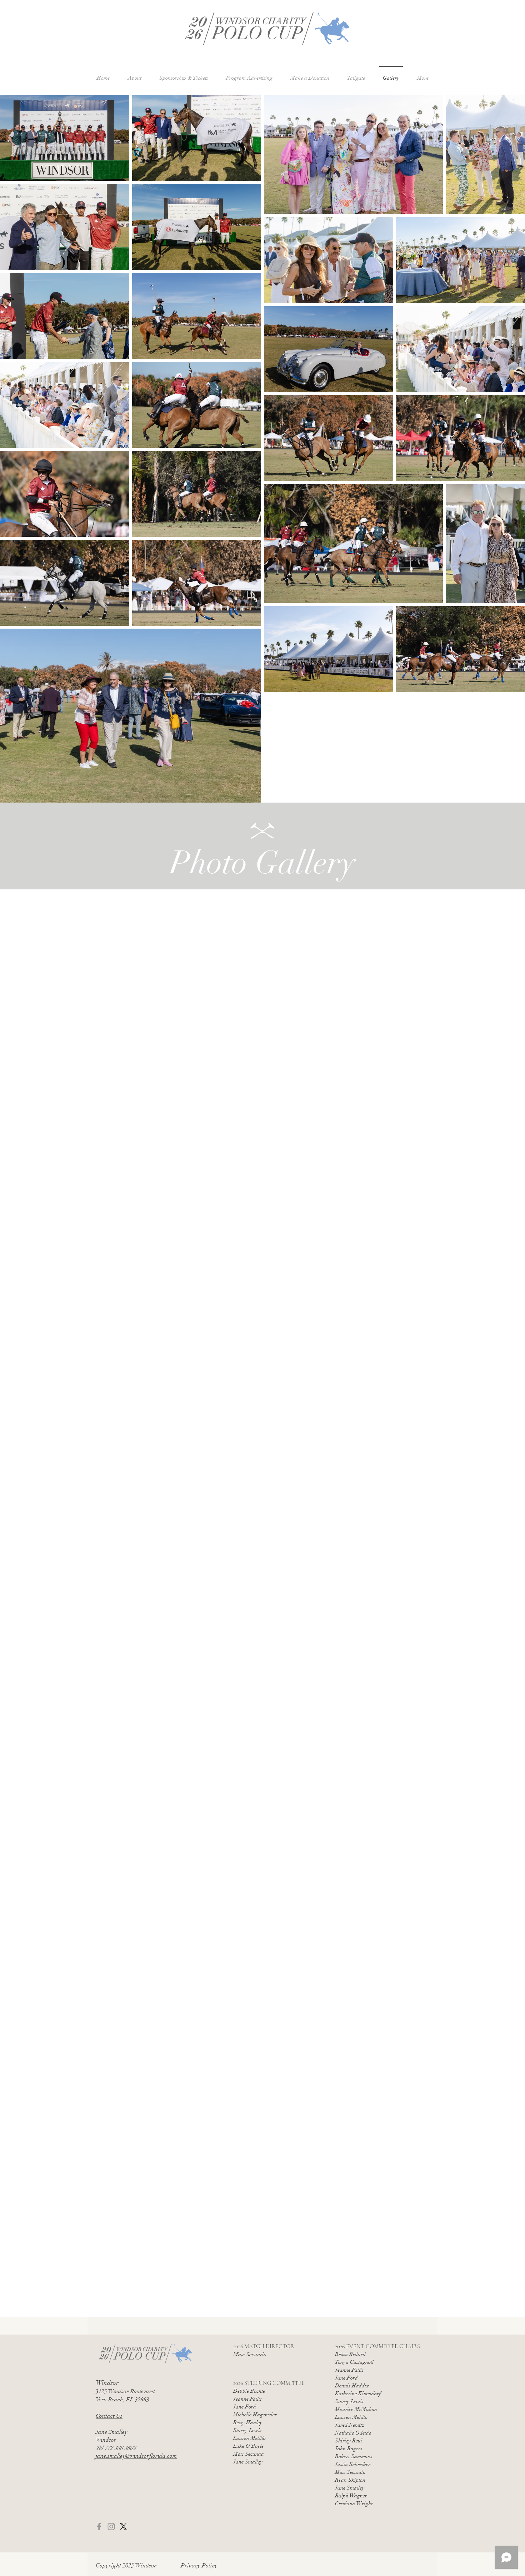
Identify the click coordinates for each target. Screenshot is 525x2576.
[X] (123, 2527)
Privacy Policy (199, 2565)
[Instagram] (111, 2527)
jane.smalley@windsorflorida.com (136, 2456)
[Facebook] (99, 2527)
